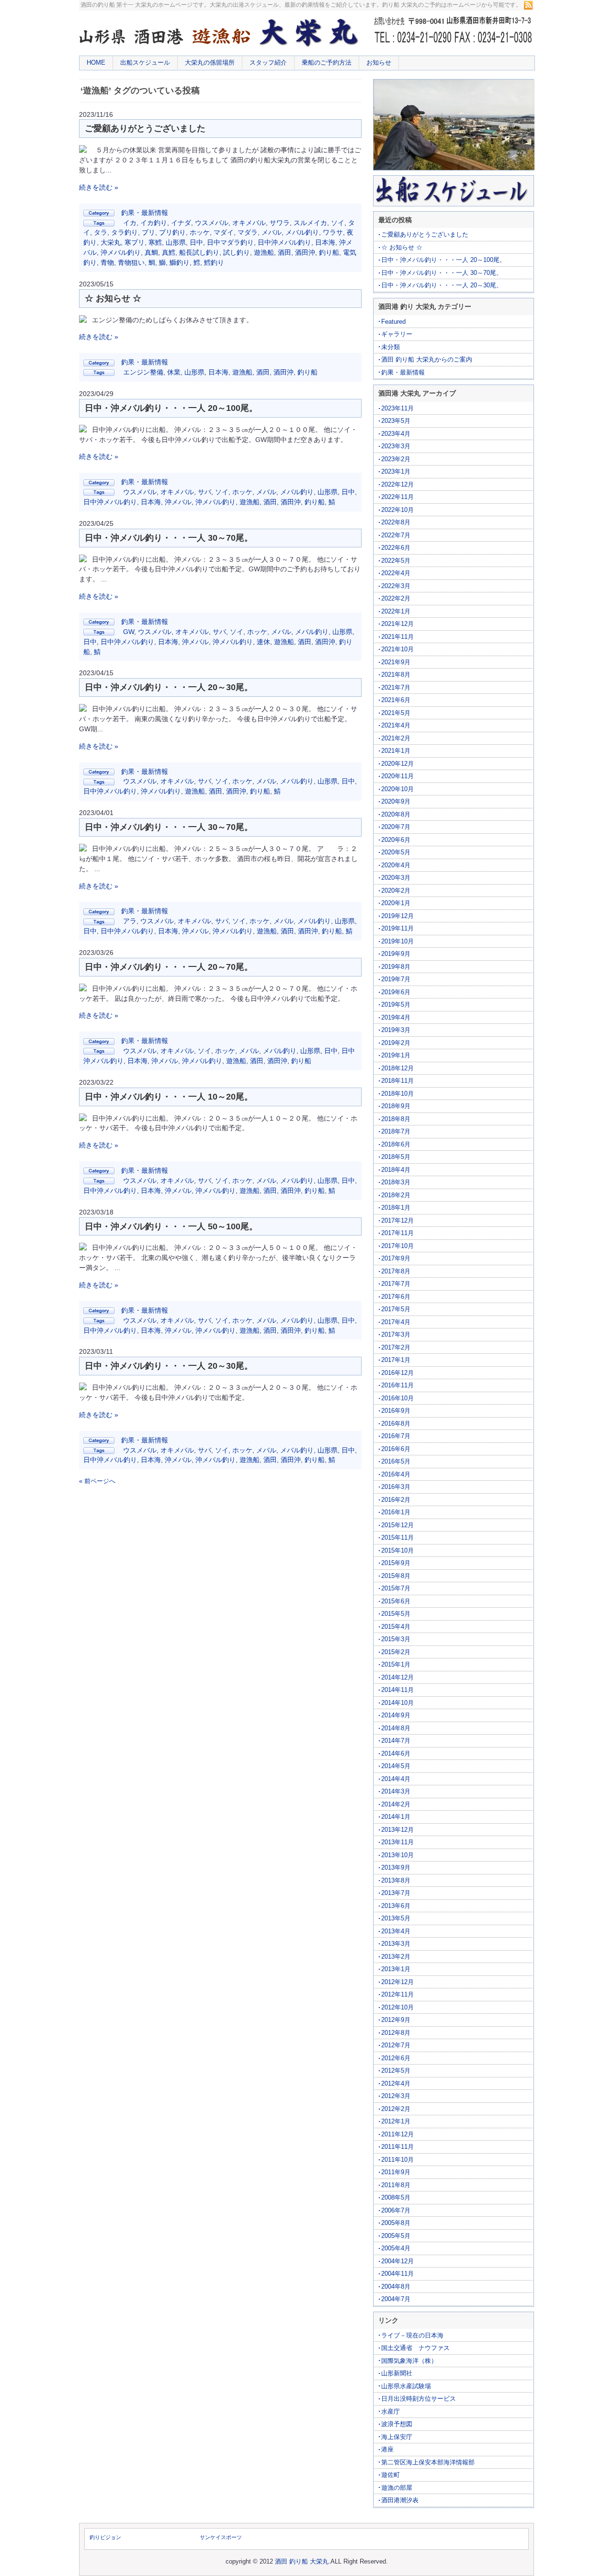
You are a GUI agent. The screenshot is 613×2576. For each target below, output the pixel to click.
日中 (196, 242)
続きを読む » (99, 187)
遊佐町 (391, 2475)
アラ (130, 921)
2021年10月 (397, 649)
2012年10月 (397, 2007)
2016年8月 (396, 1424)
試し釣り (237, 252)
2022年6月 (396, 548)
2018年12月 (397, 1068)
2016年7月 (396, 1436)
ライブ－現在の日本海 (412, 2335)
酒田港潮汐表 (400, 2500)
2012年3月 (396, 2096)
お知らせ (379, 62)
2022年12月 (397, 484)
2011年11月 (397, 2147)
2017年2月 (396, 1347)
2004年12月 (397, 2261)
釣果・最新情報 (145, 213)
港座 (387, 2449)
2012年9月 (396, 2020)
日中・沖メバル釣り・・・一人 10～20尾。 (169, 1097)
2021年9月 (396, 662)
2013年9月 (396, 1867)
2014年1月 (396, 1817)
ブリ (148, 232)
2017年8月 (396, 1271)
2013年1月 (396, 1969)
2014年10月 (397, 1703)
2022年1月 (396, 611)
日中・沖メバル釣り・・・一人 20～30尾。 (169, 687)
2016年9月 (396, 1411)
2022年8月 (396, 522)
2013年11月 (397, 1842)
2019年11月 (397, 928)
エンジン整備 (143, 372)
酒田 (284, 252)
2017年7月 (396, 1284)
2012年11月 (397, 1994)
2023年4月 (396, 434)
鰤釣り (180, 262)
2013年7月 (396, 1893)
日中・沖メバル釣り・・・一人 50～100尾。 (171, 1226)
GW (129, 632)
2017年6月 (396, 1297)
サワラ (280, 223)
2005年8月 (396, 2223)
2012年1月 (396, 2121)
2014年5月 (396, 1766)
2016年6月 (396, 1449)
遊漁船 (264, 252)
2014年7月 (396, 1741)
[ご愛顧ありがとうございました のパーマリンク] (83, 150)
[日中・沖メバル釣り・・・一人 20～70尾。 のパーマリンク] (83, 989)
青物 (107, 262)
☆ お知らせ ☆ (113, 298)
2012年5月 (396, 2071)
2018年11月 (397, 1081)
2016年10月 (397, 1398)
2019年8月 (396, 967)
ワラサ (333, 232)
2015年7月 (396, 1588)
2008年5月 (396, 2197)
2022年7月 (396, 535)
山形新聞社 (397, 2373)
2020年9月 (396, 801)
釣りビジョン (105, 2537)
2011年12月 (397, 2134)
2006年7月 (396, 2210)
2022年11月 (397, 497)
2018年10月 (397, 1094)
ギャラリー (397, 334)
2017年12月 (397, 1220)
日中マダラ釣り (230, 242)
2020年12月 (397, 764)
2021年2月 (396, 738)
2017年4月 (396, 1322)
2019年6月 (396, 992)
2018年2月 (396, 1195)
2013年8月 (396, 1880)
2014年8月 (396, 1728)
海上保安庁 (397, 2437)
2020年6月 (396, 840)
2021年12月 (397, 624)
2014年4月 (396, 1779)
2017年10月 (397, 1246)
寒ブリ (135, 242)
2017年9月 (396, 1258)
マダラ (248, 232)
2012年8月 (396, 2033)
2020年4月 (396, 865)
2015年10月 (397, 1550)
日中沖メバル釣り (284, 242)
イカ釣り (154, 223)
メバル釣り (302, 232)
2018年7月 (396, 1131)
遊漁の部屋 (397, 2488)
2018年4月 (396, 1170)
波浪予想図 (397, 2424)
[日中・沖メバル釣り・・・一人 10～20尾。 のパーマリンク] (83, 1119)
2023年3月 (396, 446)
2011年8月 (396, 2185)
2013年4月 (396, 1931)
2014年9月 (396, 1715)
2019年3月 (396, 1030)
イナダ (181, 223)
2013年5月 (396, 1918)
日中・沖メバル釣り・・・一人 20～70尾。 (169, 967)
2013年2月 (396, 1957)
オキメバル (249, 223)
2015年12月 (397, 1525)
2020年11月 (397, 776)
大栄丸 (111, 242)
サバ (204, 492)
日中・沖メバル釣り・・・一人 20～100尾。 (171, 408)
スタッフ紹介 (268, 62)
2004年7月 (396, 2299)
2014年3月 (396, 1791)
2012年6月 (396, 2058)
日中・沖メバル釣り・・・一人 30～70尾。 (169, 538)
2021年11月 (397, 637)
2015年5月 (396, 1614)
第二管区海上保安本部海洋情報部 (428, 2462)
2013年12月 (397, 1830)
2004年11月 (397, 2274)
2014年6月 (396, 1753)
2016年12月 (397, 1373)
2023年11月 (397, 408)
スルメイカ (310, 223)
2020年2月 (396, 891)
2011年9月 (396, 2172)
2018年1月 (396, 1208)
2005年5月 (396, 2236)
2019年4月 (396, 1017)
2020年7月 (396, 827)
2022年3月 (396, 586)
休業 (174, 372)
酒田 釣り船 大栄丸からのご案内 (427, 359)
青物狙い (131, 262)
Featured (393, 322)
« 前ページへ (97, 1481)
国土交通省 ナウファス (415, 2348)
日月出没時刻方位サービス (419, 2399)
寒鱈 (155, 242)
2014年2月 (396, 1804)
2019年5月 (396, 1004)
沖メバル (178, 502)
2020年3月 (396, 878)
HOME (96, 62)
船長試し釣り (199, 252)
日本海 (325, 242)
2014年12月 (397, 1677)
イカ (130, 223)
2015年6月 (396, 1601)
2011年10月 (397, 2160)
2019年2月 (396, 1043)
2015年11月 (397, 1538)
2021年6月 (396, 700)
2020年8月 (396, 814)
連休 (263, 642)
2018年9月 (396, 1106)
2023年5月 (396, 421)
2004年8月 (396, 2287)
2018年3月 (396, 1182)
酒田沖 (305, 252)
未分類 (391, 347)
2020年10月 (397, 789)
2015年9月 (396, 1563)
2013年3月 (396, 1944)
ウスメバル (212, 223)
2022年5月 (396, 561)
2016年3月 (396, 1487)
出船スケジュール (145, 62)
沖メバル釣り (121, 252)
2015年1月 (396, 1664)
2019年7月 (396, 979)
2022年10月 (397, 510)
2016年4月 (396, 1474)
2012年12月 (397, 1982)
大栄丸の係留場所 (210, 62)
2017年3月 (396, 1334)
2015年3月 (396, 1639)
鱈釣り (214, 262)
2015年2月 (396, 1652)
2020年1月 (396, 903)
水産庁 (391, 2411)
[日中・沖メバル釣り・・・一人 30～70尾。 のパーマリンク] (83, 560)
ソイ (338, 223)
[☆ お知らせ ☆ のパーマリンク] (83, 320)
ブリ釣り (172, 232)
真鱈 (169, 252)
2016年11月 (397, 1385)
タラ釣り (125, 232)
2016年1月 (396, 1512)
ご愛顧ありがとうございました (145, 128)
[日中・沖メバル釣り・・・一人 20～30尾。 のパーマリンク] (83, 709)
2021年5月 (396, 713)
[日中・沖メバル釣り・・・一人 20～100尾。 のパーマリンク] (83, 430)
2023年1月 (396, 471)
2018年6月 (396, 1144)
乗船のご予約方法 (327, 62)
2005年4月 (396, 2248)
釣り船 (329, 252)
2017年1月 (396, 1360)
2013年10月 (397, 1855)
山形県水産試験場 (406, 2386)
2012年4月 (396, 2083)
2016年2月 (396, 1500)
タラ (101, 232)
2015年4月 (396, 1627)
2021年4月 (396, 725)
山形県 (176, 242)
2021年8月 (396, 675)
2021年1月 (396, 751)
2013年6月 (396, 1906)
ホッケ (200, 232)
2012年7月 (396, 2045)
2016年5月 (396, 1461)
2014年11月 (397, 1690)
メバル (272, 232)
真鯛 (151, 252)
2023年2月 (396, 459)
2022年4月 (396, 573)
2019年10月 (397, 941)
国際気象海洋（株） (409, 2361)
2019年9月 (396, 954)
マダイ (224, 232)
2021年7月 (396, 687)
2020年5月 (396, 852)
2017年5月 (396, 1309)
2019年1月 (396, 1055)
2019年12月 (397, 916)
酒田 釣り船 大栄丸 (302, 2561)
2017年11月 (397, 1233)
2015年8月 (396, 1576)
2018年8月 (396, 1119)
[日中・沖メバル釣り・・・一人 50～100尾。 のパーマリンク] (83, 1248)
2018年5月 (396, 1157)
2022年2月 (396, 598)
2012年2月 (396, 2109)
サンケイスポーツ (221, 2537)
